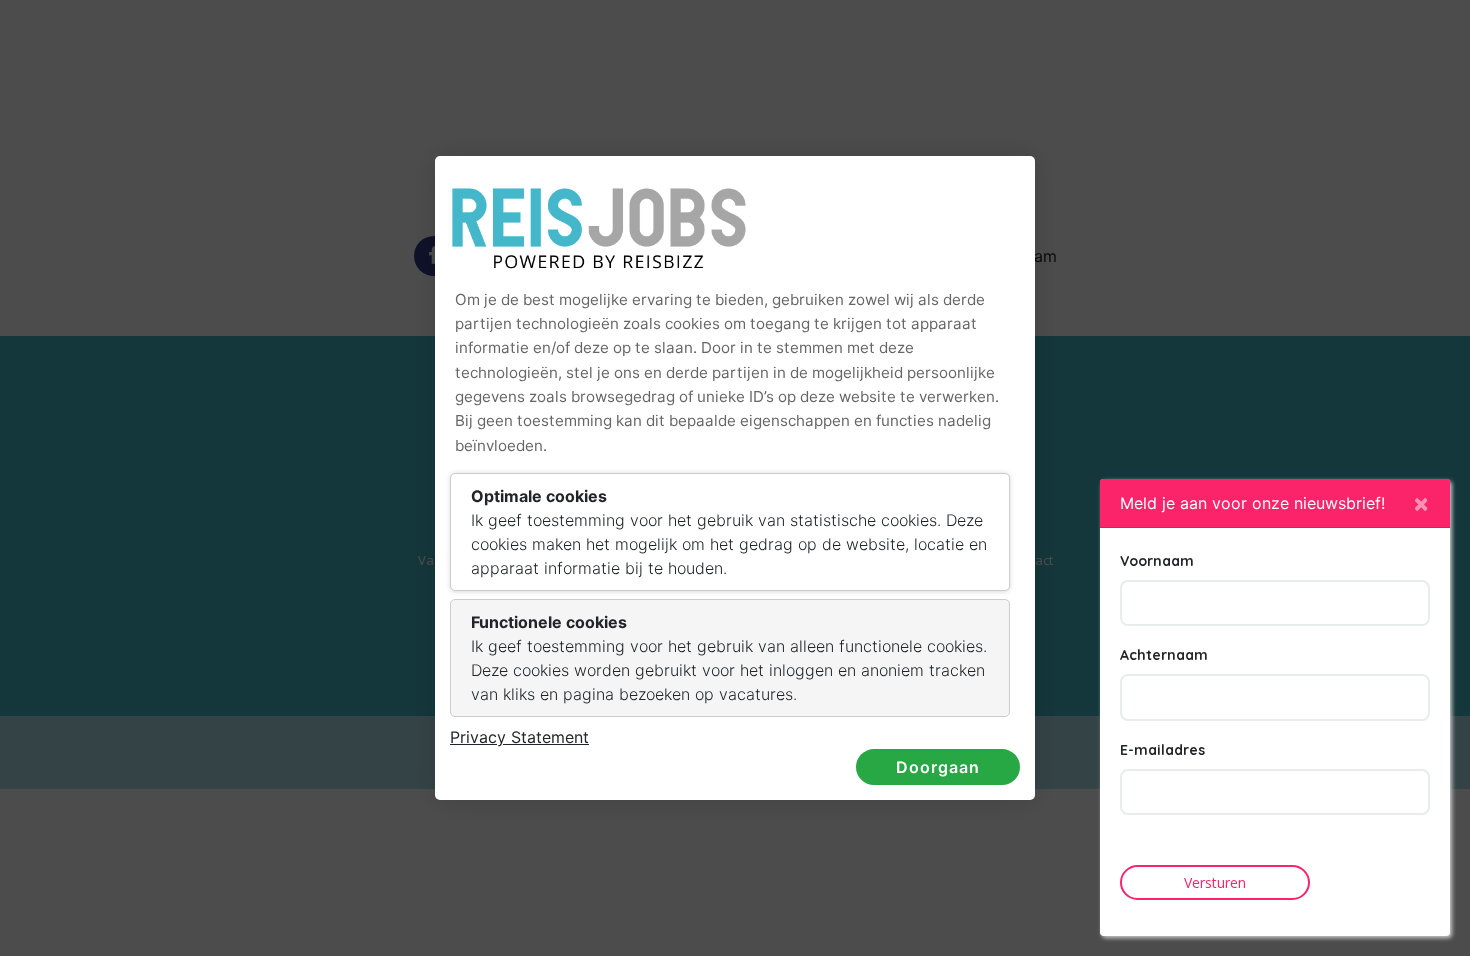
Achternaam (1164, 655)
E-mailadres (1162, 750)
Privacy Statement (519, 737)
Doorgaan (938, 767)
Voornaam (1157, 561)
